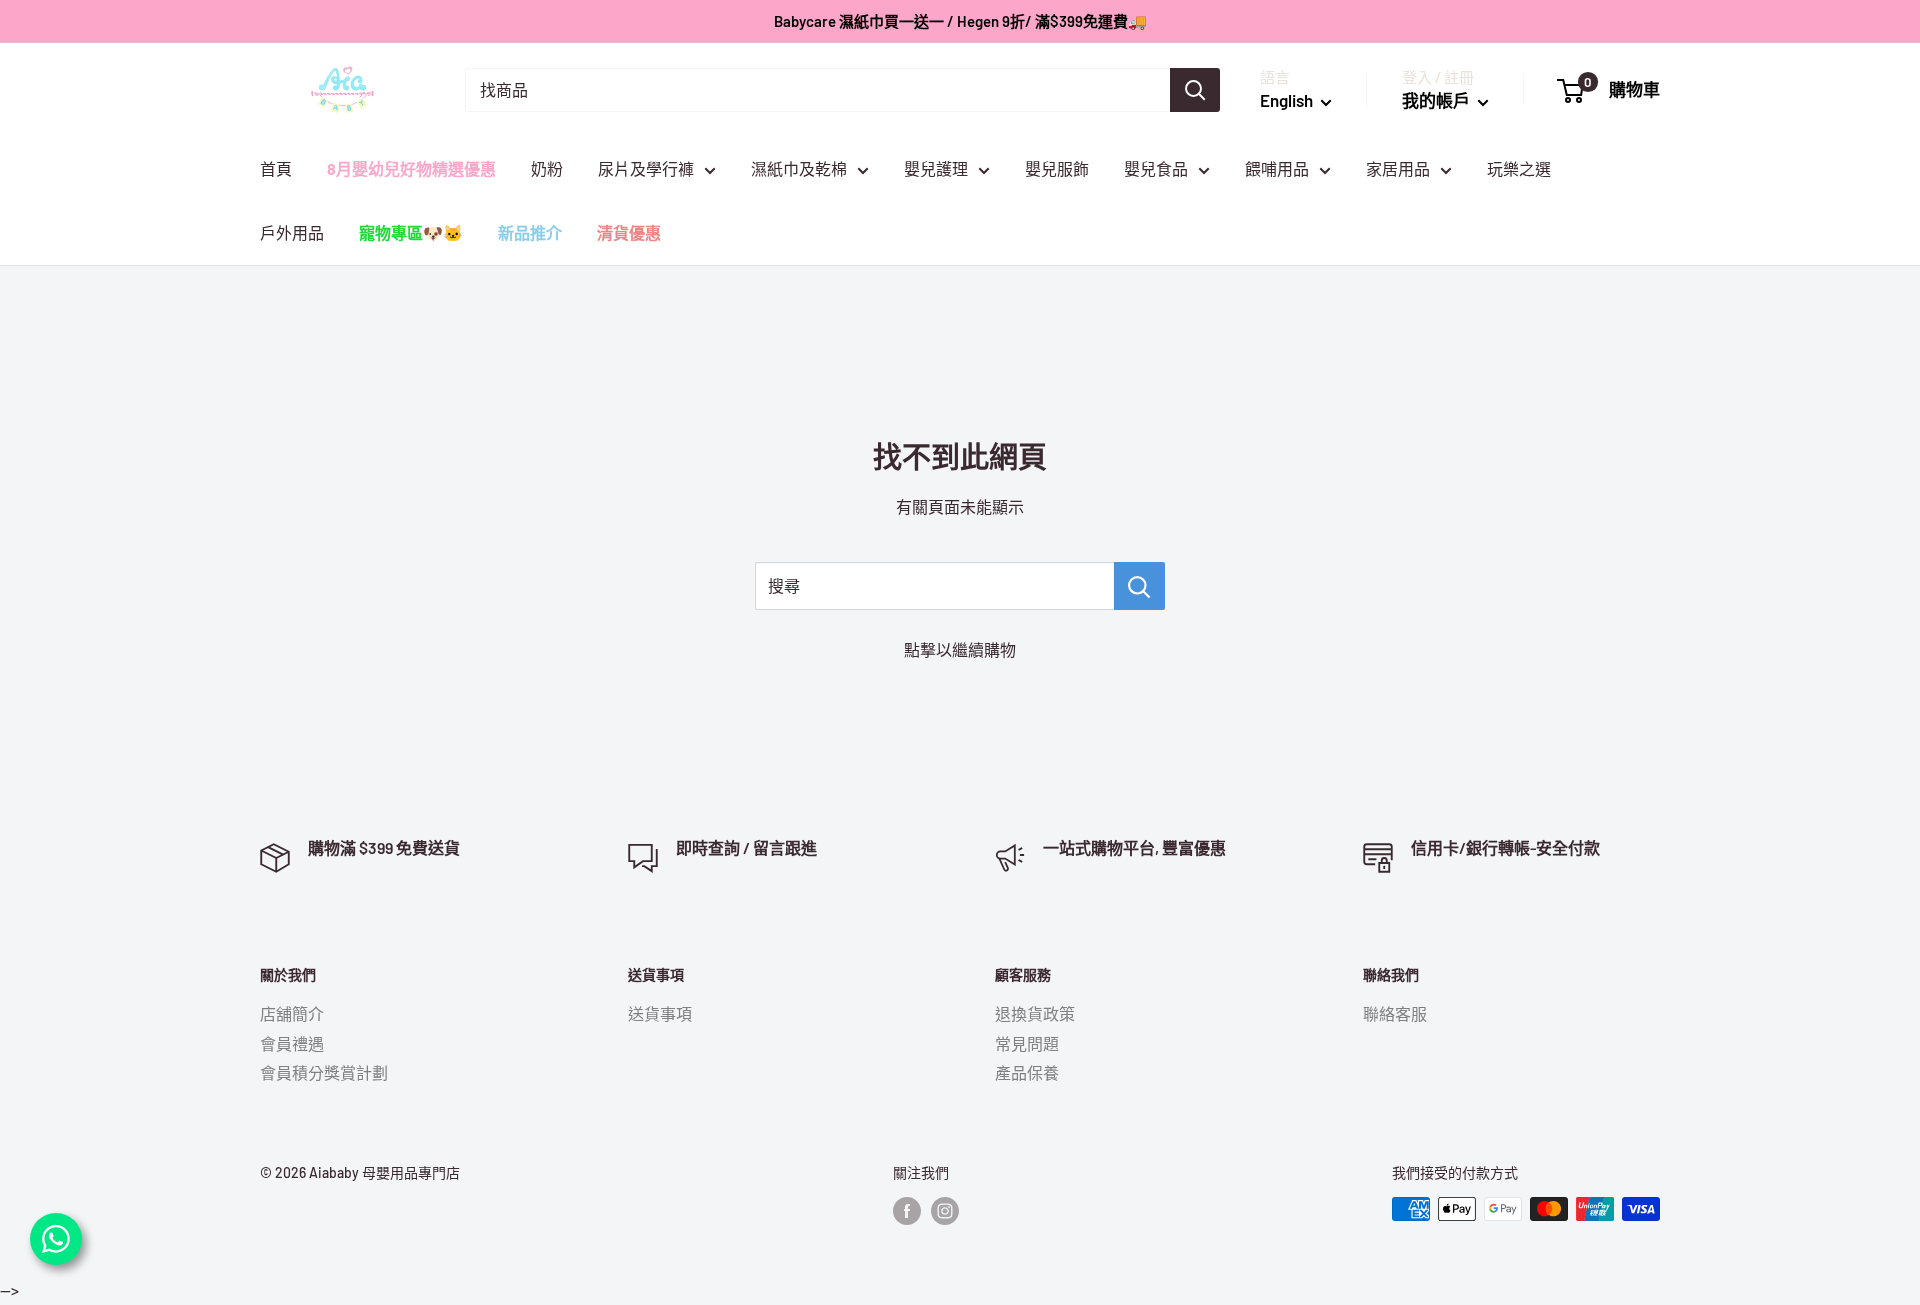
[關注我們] (907, 1211)
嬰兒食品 (1156, 168)
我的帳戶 (1437, 100)
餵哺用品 (1277, 168)
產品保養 (1027, 1072)
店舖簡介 (292, 1013)
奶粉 (547, 168)
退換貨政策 (1035, 1013)
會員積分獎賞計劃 (324, 1072)
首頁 (276, 168)
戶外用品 (292, 232)
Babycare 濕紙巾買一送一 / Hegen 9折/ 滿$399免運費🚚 (960, 21)
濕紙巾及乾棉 (799, 168)
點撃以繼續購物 (960, 649)
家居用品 (1398, 168)
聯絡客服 (1395, 1013)
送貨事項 (660, 1013)
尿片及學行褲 (646, 168)
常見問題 (1027, 1043)
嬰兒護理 (936, 168)
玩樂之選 (1519, 168)
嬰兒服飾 (1057, 168)
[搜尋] (1195, 90)
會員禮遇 (292, 1043)
